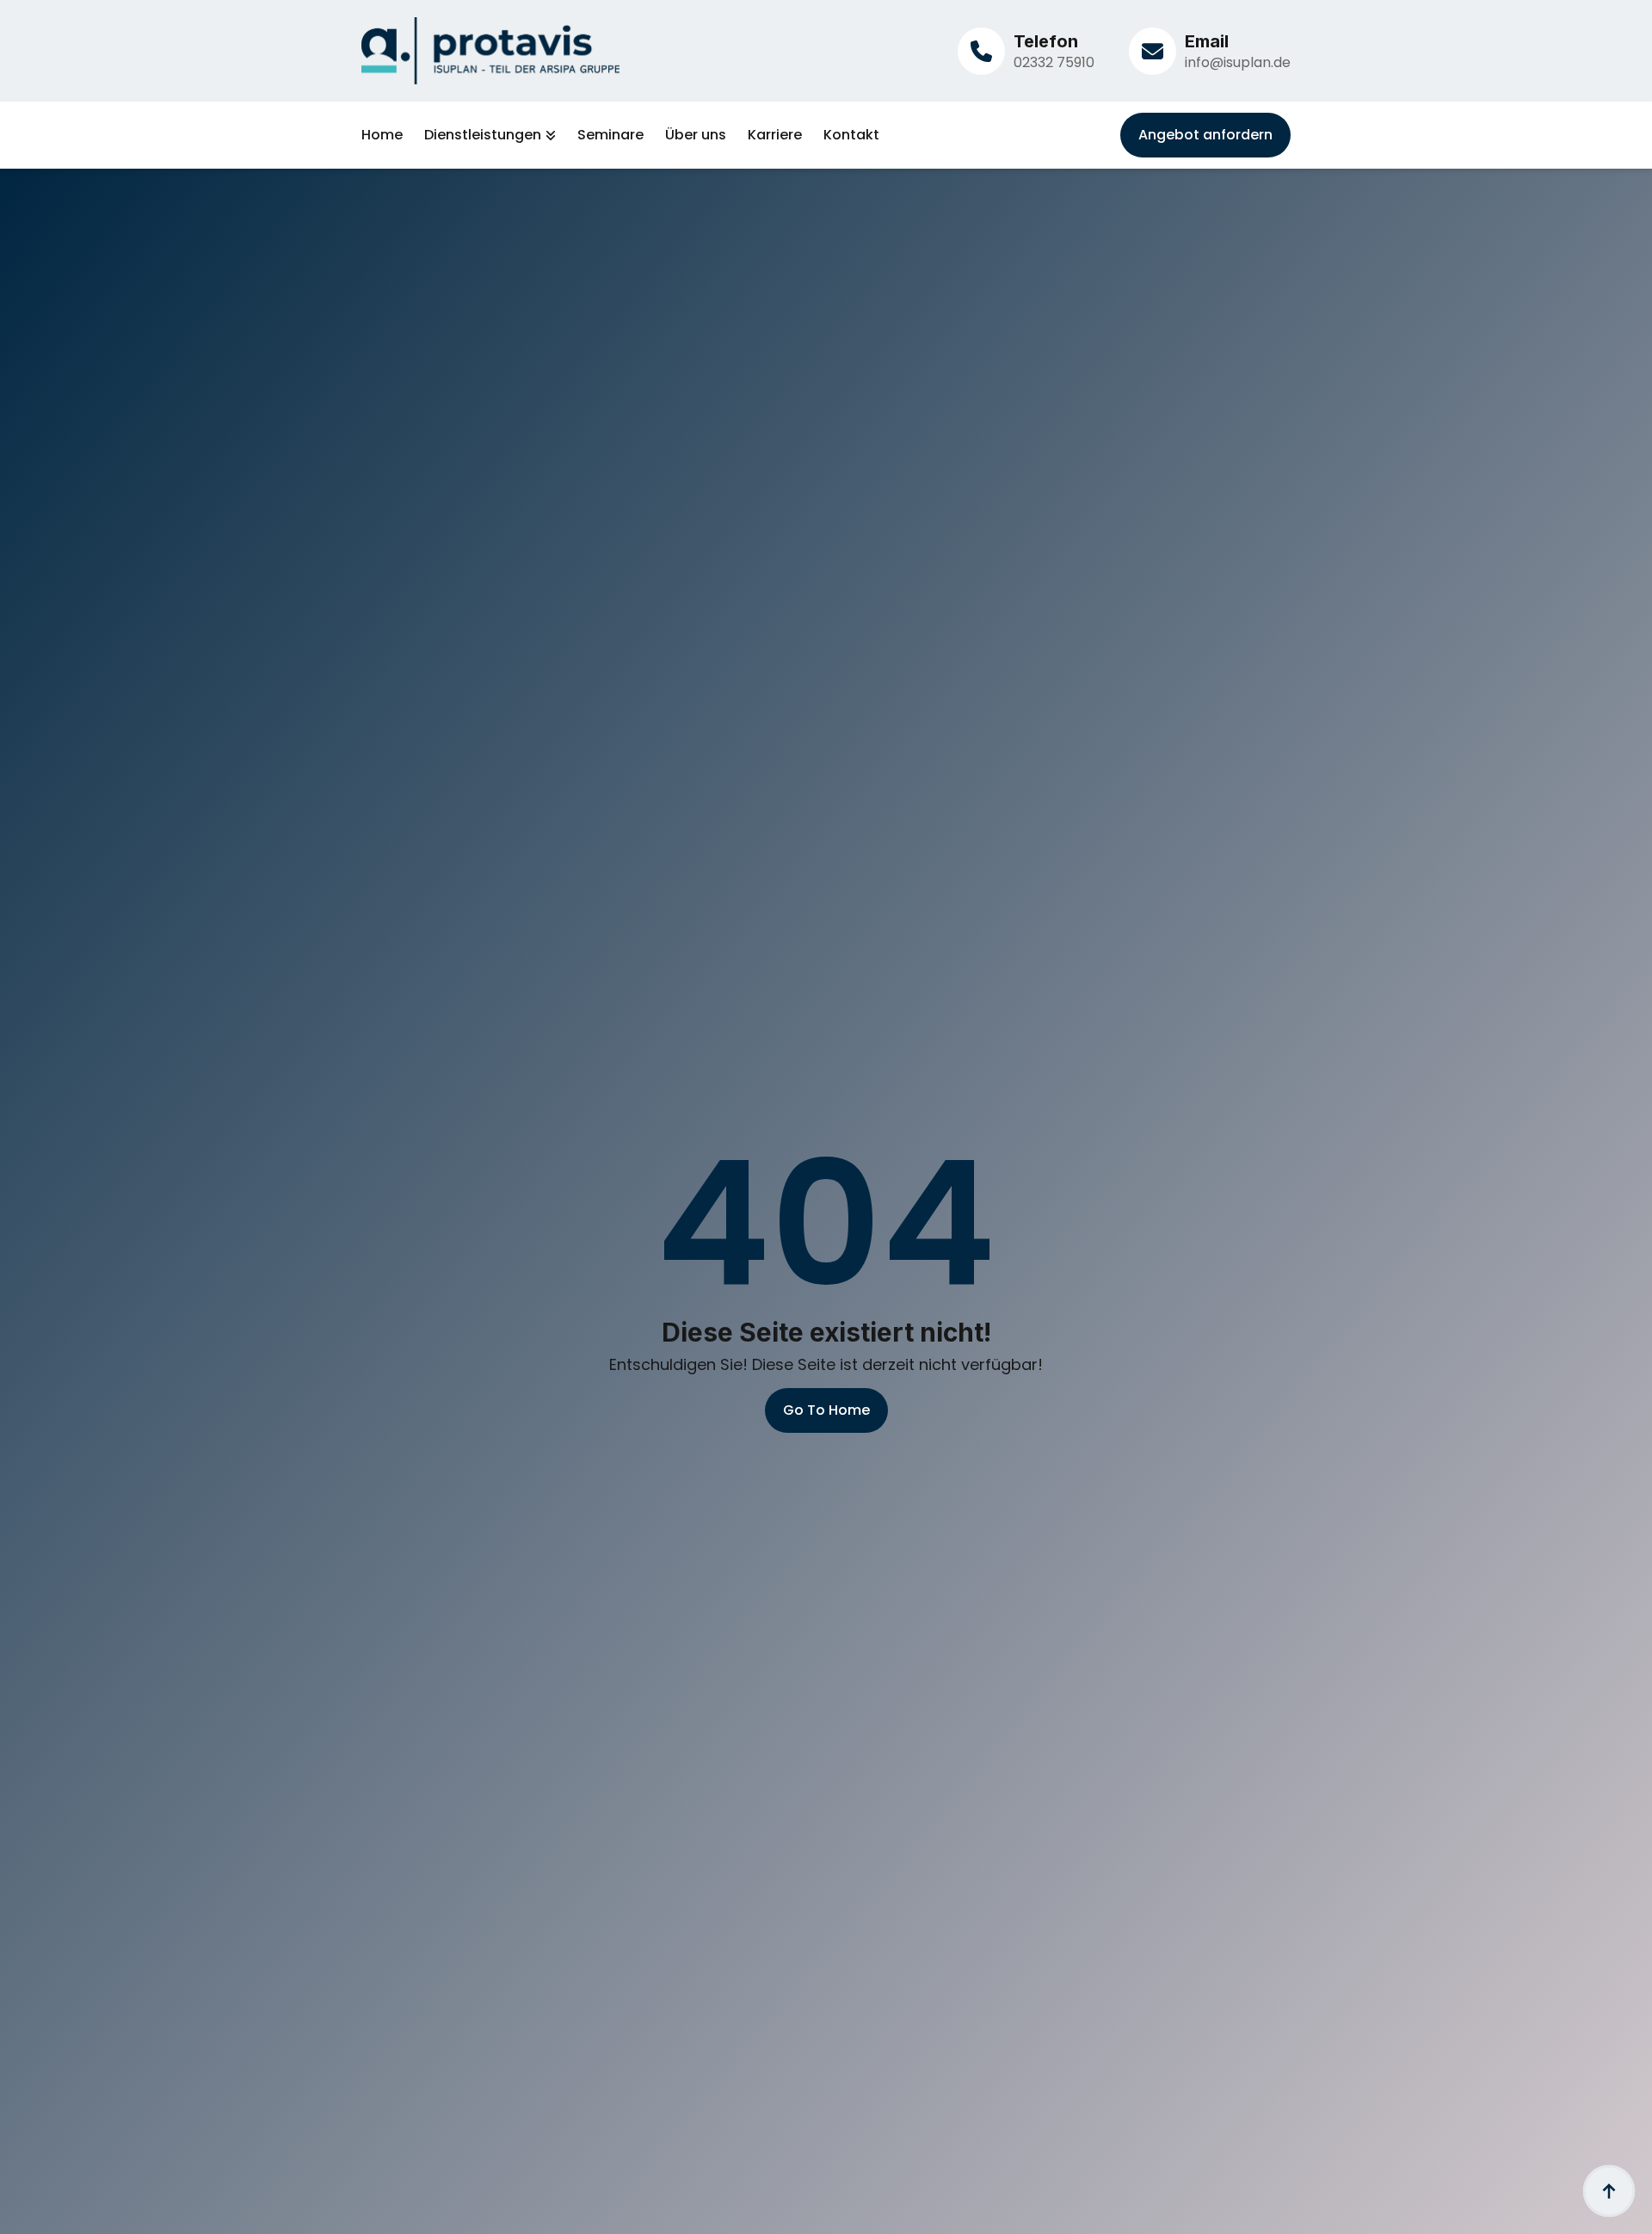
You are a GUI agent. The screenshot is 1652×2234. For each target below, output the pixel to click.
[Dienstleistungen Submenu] (549, 135)
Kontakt (851, 135)
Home (382, 135)
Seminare (610, 135)
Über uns (696, 135)
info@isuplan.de (1238, 62)
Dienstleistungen (483, 135)
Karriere (775, 135)
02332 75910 (1054, 62)
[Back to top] (1609, 2191)
